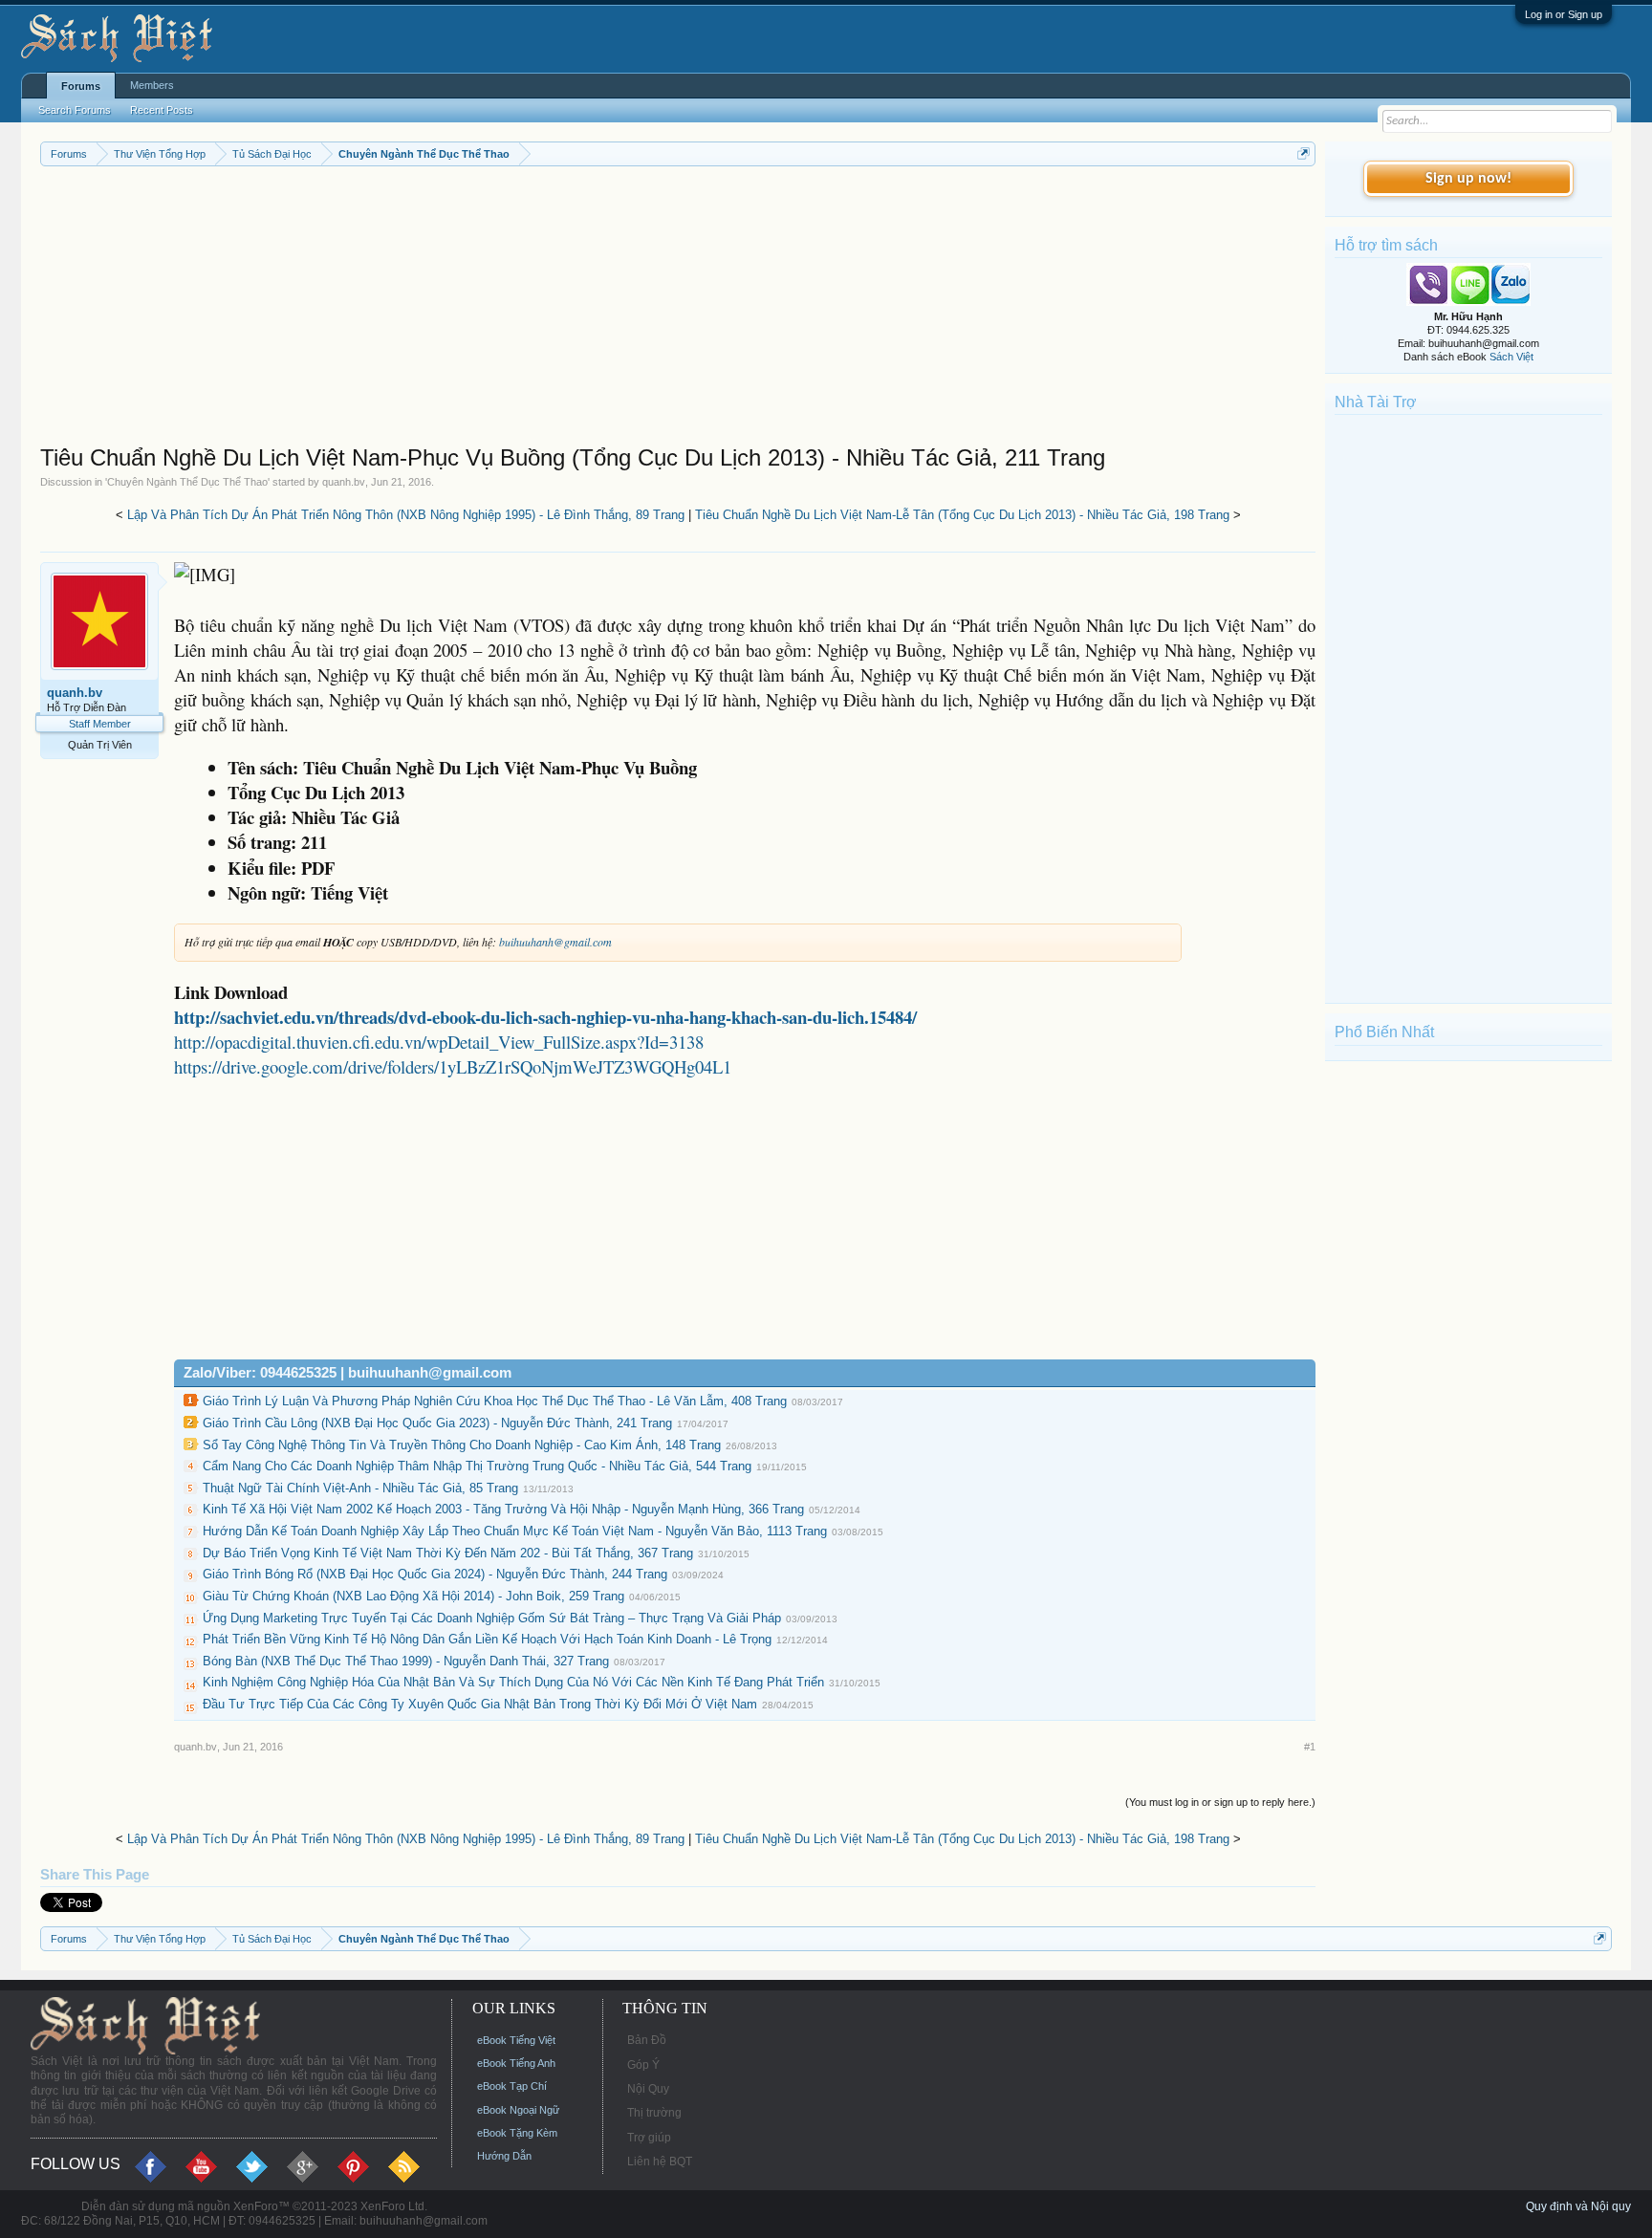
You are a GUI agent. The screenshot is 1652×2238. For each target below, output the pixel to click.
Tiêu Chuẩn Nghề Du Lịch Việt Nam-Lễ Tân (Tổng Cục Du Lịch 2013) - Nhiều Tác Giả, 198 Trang (962, 515)
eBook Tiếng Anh (516, 2063)
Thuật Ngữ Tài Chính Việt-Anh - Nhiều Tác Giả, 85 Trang (360, 1488)
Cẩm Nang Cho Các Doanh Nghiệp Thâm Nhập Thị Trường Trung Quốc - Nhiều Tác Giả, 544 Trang (477, 1466)
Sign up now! (1468, 179)
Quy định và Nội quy (1578, 2206)
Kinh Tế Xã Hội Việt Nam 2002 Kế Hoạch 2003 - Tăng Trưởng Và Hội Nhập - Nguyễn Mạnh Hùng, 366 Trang (503, 1509)
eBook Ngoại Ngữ (518, 2110)
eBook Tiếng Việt (516, 2040)
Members (152, 85)
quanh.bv (344, 482)
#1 (1310, 1747)
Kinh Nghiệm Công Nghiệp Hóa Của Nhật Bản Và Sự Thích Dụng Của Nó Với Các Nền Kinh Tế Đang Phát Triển (513, 1682)
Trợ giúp (649, 2138)
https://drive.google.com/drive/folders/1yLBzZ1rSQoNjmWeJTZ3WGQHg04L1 (453, 1066)
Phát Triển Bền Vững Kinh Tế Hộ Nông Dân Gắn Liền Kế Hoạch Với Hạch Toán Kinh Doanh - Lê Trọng (487, 1639)
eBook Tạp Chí (512, 2086)
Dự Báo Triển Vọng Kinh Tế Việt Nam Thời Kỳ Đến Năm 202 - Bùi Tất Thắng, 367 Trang (448, 1553)
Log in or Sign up (1564, 14)
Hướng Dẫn (504, 2156)
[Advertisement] (614, 310)
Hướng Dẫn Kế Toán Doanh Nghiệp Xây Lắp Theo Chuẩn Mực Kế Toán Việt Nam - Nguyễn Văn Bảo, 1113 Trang (515, 1531)
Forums (81, 86)
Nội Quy (648, 2089)
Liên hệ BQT (660, 2162)
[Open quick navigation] (1304, 153)
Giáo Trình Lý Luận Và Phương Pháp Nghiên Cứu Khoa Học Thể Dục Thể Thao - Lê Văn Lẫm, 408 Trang (495, 1401)
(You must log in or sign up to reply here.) (1220, 1802)
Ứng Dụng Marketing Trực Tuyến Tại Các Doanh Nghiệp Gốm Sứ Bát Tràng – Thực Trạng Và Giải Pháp (492, 1618)
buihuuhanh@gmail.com (555, 942)
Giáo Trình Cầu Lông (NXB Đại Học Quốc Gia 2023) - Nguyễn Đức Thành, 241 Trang (437, 1423)
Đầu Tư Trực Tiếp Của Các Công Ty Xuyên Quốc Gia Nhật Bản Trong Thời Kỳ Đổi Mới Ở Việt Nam (480, 1704)
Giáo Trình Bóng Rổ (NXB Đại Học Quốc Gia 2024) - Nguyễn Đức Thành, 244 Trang (435, 1574)
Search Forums (75, 110)
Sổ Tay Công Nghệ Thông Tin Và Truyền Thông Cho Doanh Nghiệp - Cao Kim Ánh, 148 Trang (462, 1445)
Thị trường (654, 2113)
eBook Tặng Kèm (517, 2133)
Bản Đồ (647, 2040)
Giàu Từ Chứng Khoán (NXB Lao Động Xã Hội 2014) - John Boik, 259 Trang (413, 1596)
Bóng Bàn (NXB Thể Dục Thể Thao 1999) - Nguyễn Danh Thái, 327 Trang (406, 1661)
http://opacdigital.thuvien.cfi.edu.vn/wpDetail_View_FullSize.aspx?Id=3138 (439, 1042)
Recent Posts (162, 110)
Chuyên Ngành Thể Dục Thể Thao (187, 482)
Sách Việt (1511, 357)
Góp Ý (643, 2065)
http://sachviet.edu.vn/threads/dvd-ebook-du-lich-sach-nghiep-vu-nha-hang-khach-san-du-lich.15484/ (545, 1017)
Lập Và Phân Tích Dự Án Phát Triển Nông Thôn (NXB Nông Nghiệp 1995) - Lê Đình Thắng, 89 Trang (406, 515)
